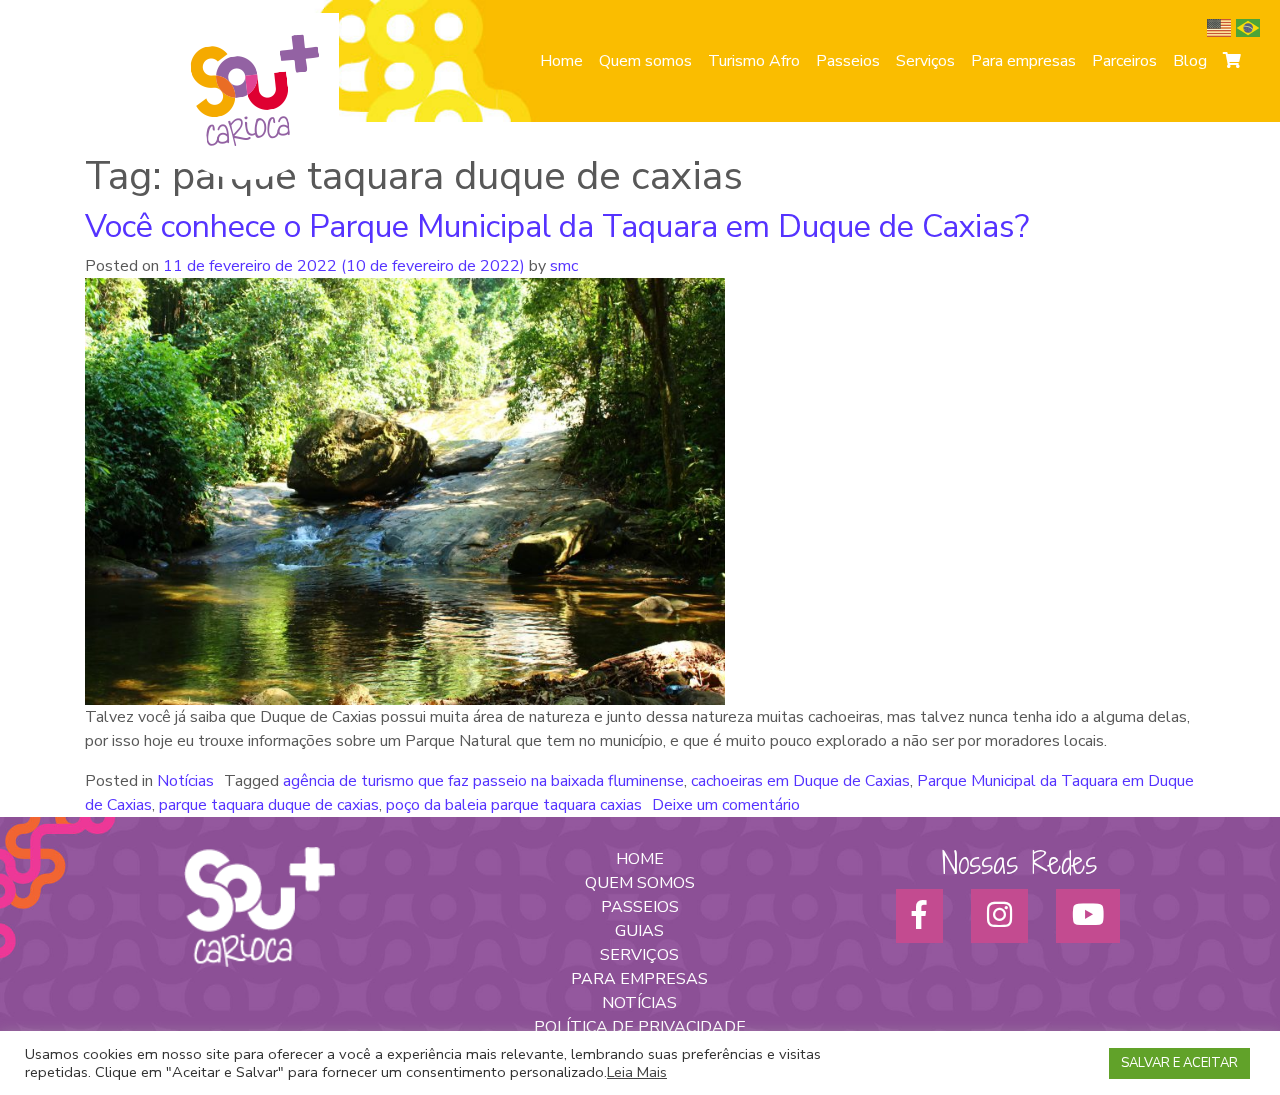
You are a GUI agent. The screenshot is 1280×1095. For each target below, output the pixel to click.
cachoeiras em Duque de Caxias (800, 781)
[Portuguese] (1250, 27)
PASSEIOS (640, 907)
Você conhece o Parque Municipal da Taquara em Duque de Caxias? (557, 226)
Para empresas (1023, 61)
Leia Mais (637, 1072)
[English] (1221, 27)
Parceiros (1124, 61)
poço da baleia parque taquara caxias (514, 805)
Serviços (925, 61)
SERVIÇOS (639, 955)
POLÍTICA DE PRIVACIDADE (640, 1027)
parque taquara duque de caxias (269, 805)
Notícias (185, 781)
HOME (640, 859)
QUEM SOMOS (640, 883)
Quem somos (645, 61)
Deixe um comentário (726, 805)
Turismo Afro (754, 61)
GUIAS (639, 931)
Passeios (848, 61)
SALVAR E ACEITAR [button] (1179, 1063)
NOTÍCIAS (639, 1003)
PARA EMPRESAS (639, 979)
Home (561, 61)
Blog (1190, 61)
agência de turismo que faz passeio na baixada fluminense (483, 781)
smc (562, 266)
